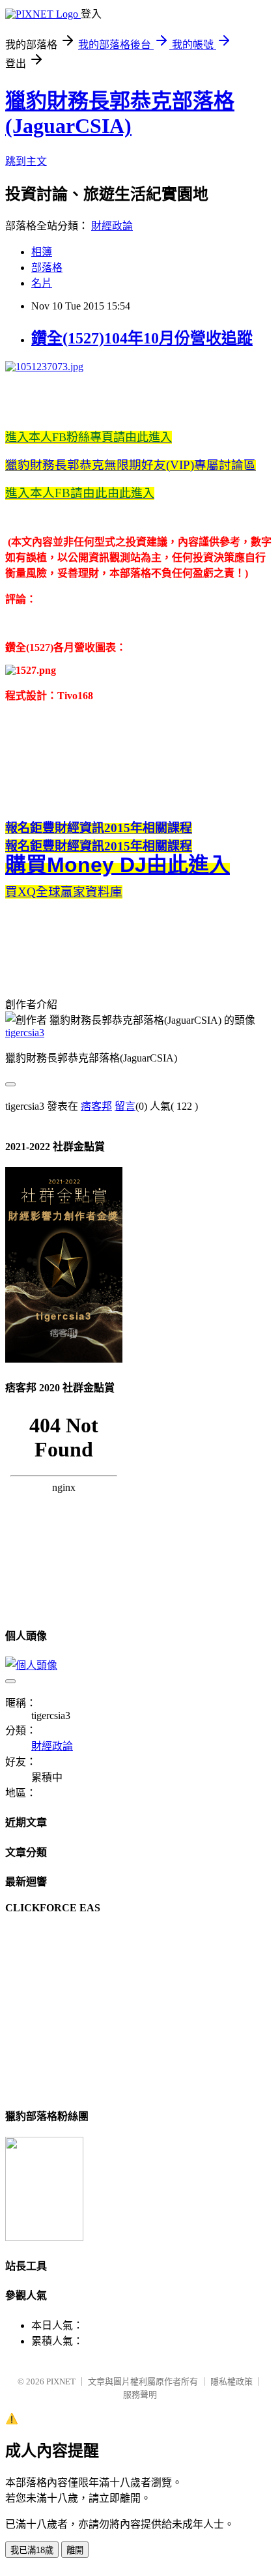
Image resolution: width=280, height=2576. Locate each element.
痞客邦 (96, 1106)
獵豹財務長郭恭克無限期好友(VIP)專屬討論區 (131, 465)
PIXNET (61, 2381)
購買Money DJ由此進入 (118, 865)
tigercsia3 (25, 1033)
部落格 (47, 268)
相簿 (42, 252)
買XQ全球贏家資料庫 (64, 892)
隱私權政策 (231, 2381)
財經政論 (112, 226)
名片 (42, 283)
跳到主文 (26, 161)
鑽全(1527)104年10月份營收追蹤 (142, 338)
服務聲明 (140, 2395)
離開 (75, 2550)
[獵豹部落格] (44, 2237)
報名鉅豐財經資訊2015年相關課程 (99, 828)
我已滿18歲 (32, 2550)
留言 (125, 1106)
